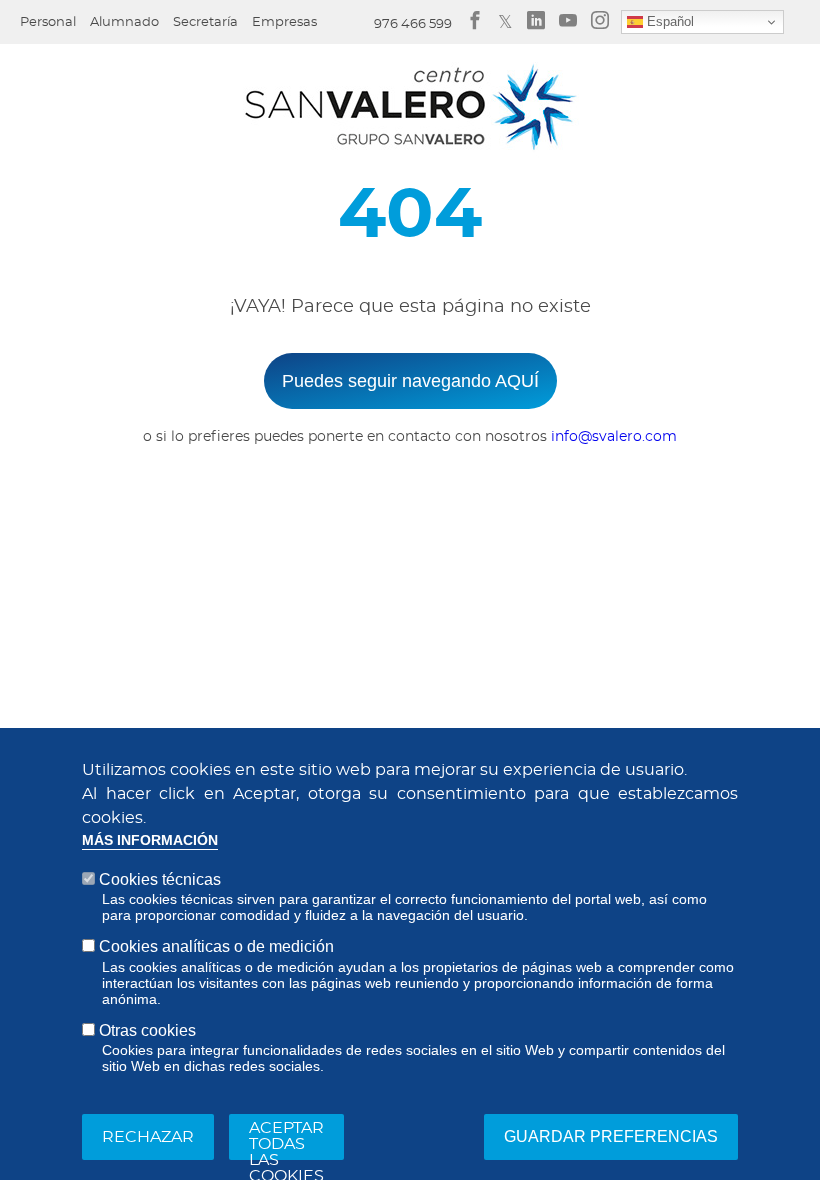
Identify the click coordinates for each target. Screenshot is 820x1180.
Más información (150, 840)
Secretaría (205, 22)
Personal (48, 22)
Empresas (284, 22)
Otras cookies (147, 1030)
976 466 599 (413, 24)
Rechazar (148, 1137)
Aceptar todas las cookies (286, 1140)
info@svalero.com (614, 437)
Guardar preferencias (611, 1136)
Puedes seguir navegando (410, 381)
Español (668, 21)
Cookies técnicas (160, 879)
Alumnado (124, 22)
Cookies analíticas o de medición (216, 946)
